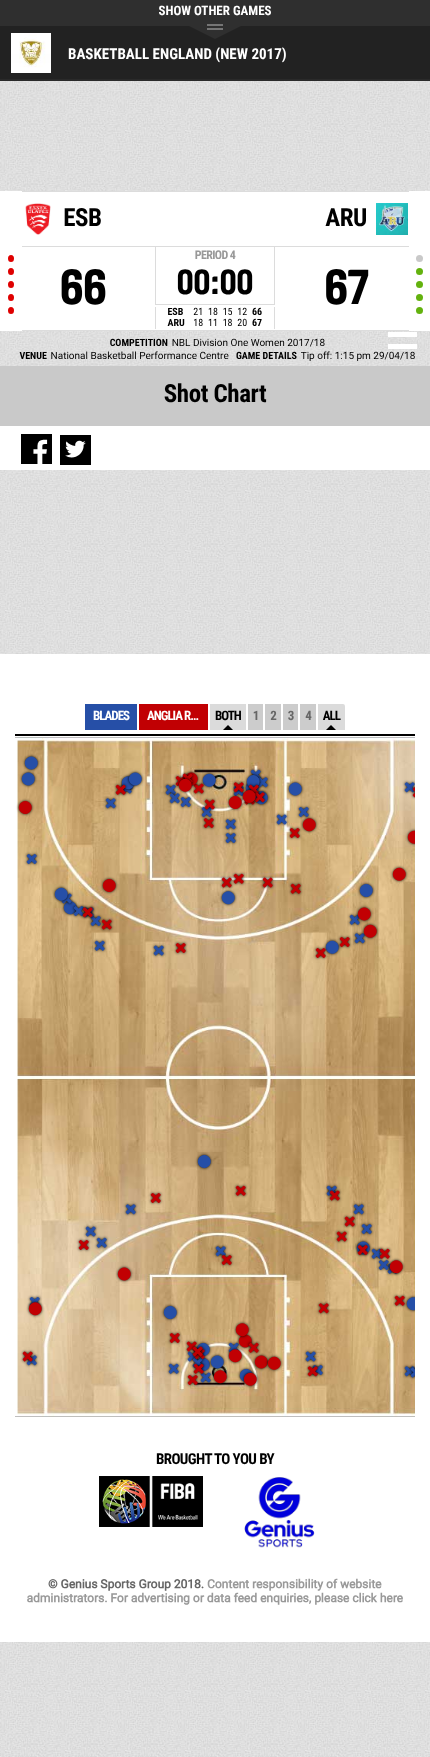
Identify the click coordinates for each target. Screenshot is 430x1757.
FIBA (151, 1512)
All (331, 716)
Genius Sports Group (279, 1512)
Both (228, 716)
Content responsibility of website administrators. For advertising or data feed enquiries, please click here (215, 1591)
